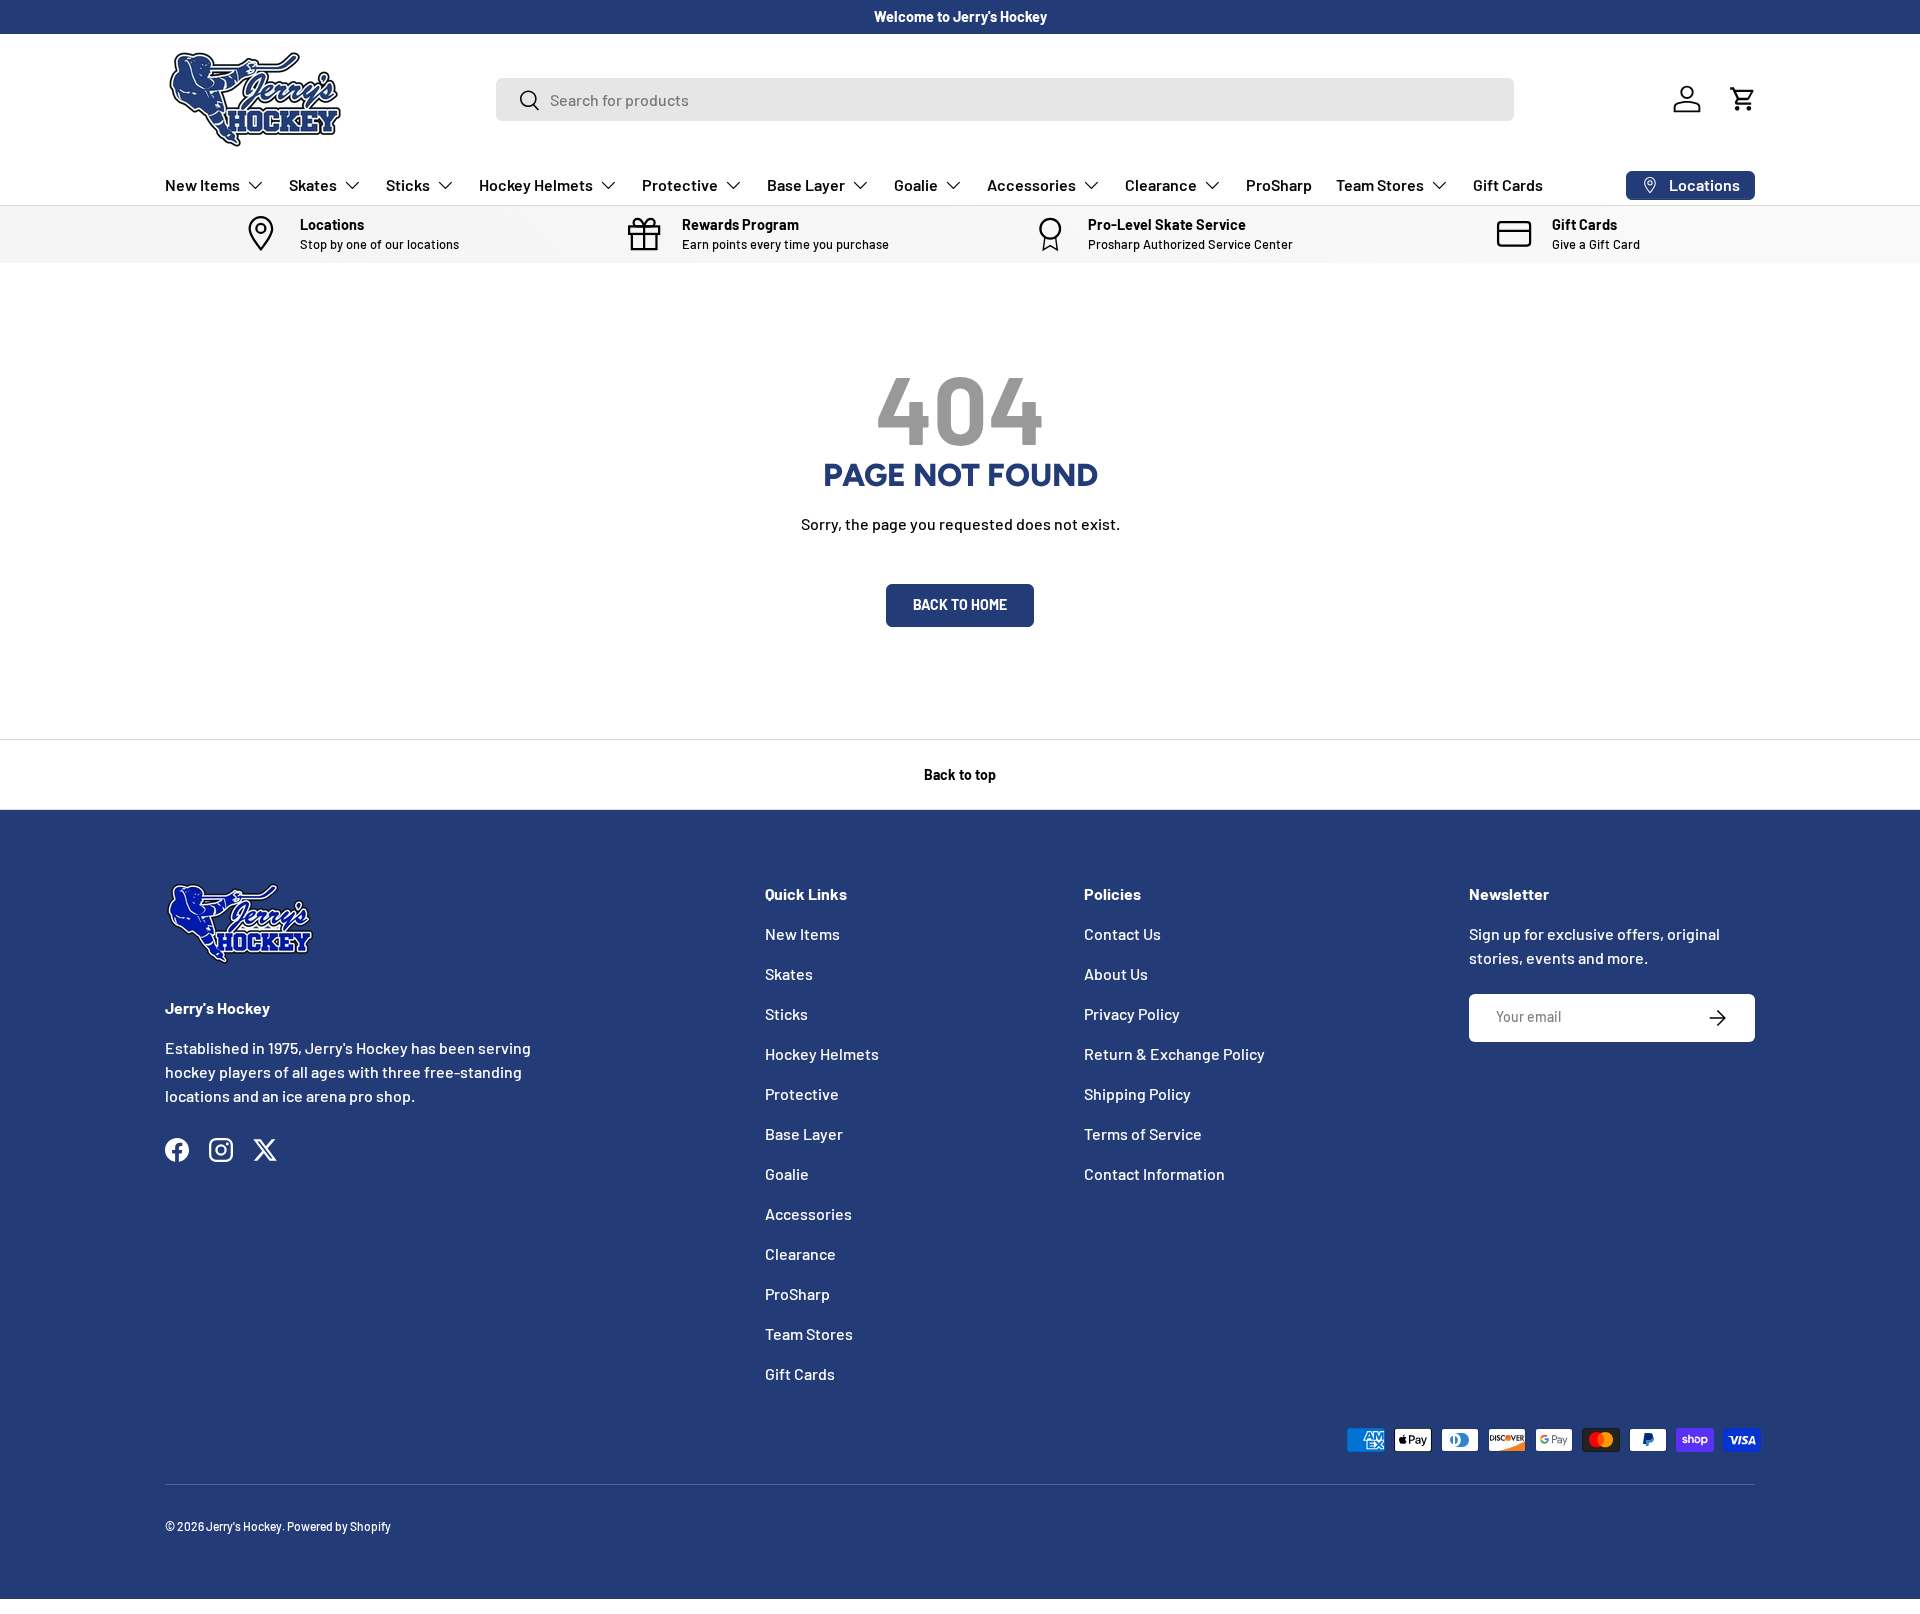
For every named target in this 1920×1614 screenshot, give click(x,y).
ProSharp (1279, 184)
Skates (313, 184)
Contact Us (1122, 933)
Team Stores (1380, 184)
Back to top (960, 774)
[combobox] (1005, 99)
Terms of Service (1143, 1133)
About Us (1116, 973)
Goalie (916, 184)
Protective (680, 184)
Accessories (1031, 184)
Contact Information (1154, 1173)
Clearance (1161, 184)
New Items (202, 184)
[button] (1743, 99)
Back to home (960, 604)
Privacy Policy (1132, 1013)
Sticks (408, 184)
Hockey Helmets (536, 184)
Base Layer (806, 184)
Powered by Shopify (339, 1526)
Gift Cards (1508, 184)
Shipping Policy (1137, 1093)
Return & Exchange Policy (1174, 1053)
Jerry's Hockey (244, 1526)
